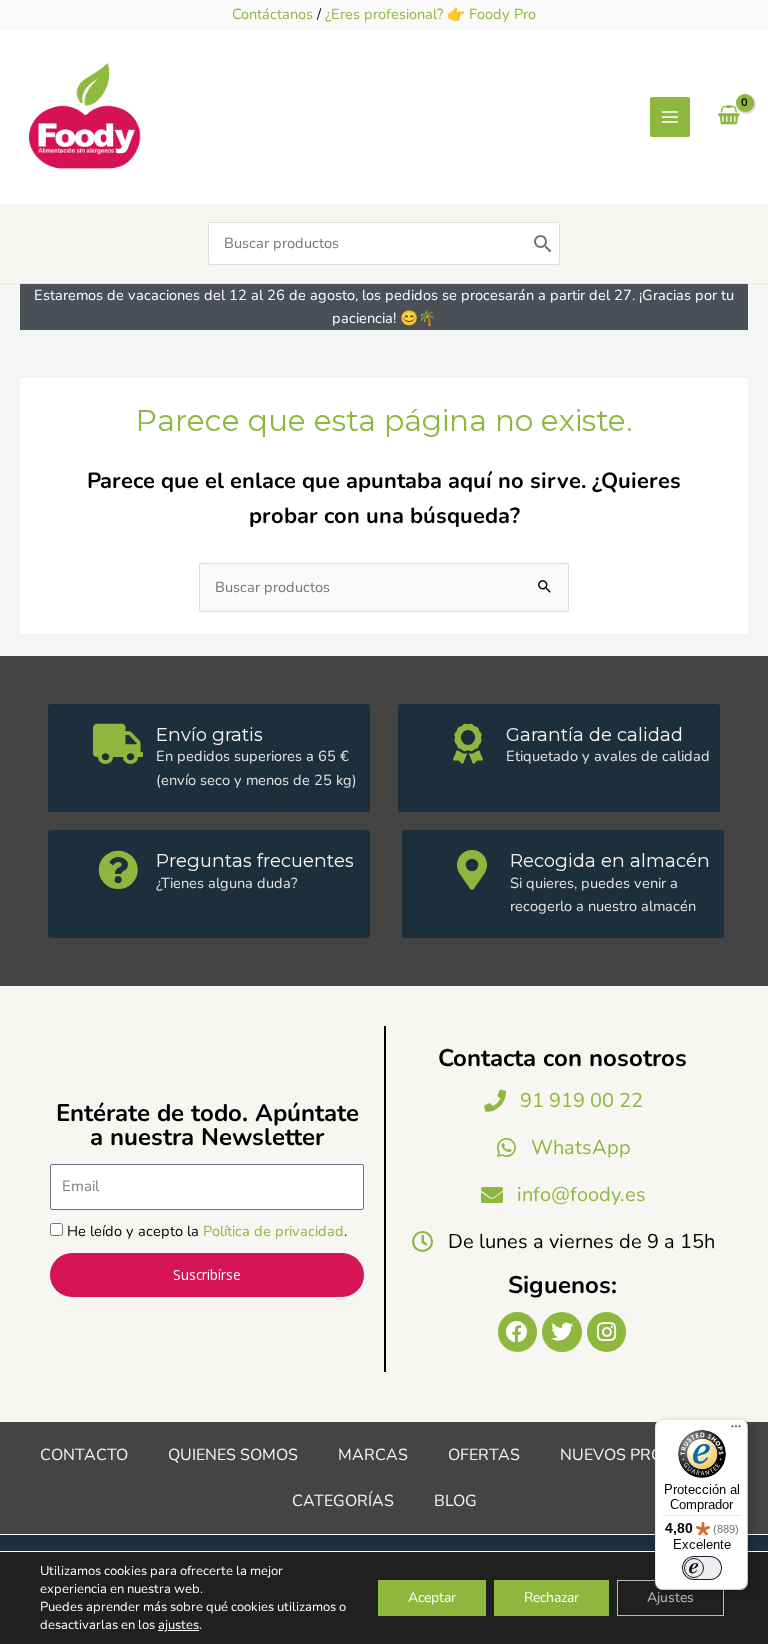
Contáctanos (272, 14)
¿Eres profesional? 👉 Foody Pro (430, 14)
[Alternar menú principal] (670, 117)
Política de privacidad (273, 1231)
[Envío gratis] (118, 744)
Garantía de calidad (594, 734)
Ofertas (484, 1455)
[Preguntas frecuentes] (118, 870)
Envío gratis (209, 734)
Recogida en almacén (610, 860)
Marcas (373, 1455)
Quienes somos (233, 1455)
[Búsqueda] (543, 243)
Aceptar (432, 1597)
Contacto (84, 1455)
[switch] (702, 1568)
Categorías (343, 1501)
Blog (455, 1501)
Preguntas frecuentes (255, 860)
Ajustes (670, 1597)
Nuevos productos (644, 1455)
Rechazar (551, 1597)
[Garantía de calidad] (468, 744)
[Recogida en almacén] (472, 870)
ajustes (178, 1625)
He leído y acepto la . (207, 1231)
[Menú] (736, 1431)
